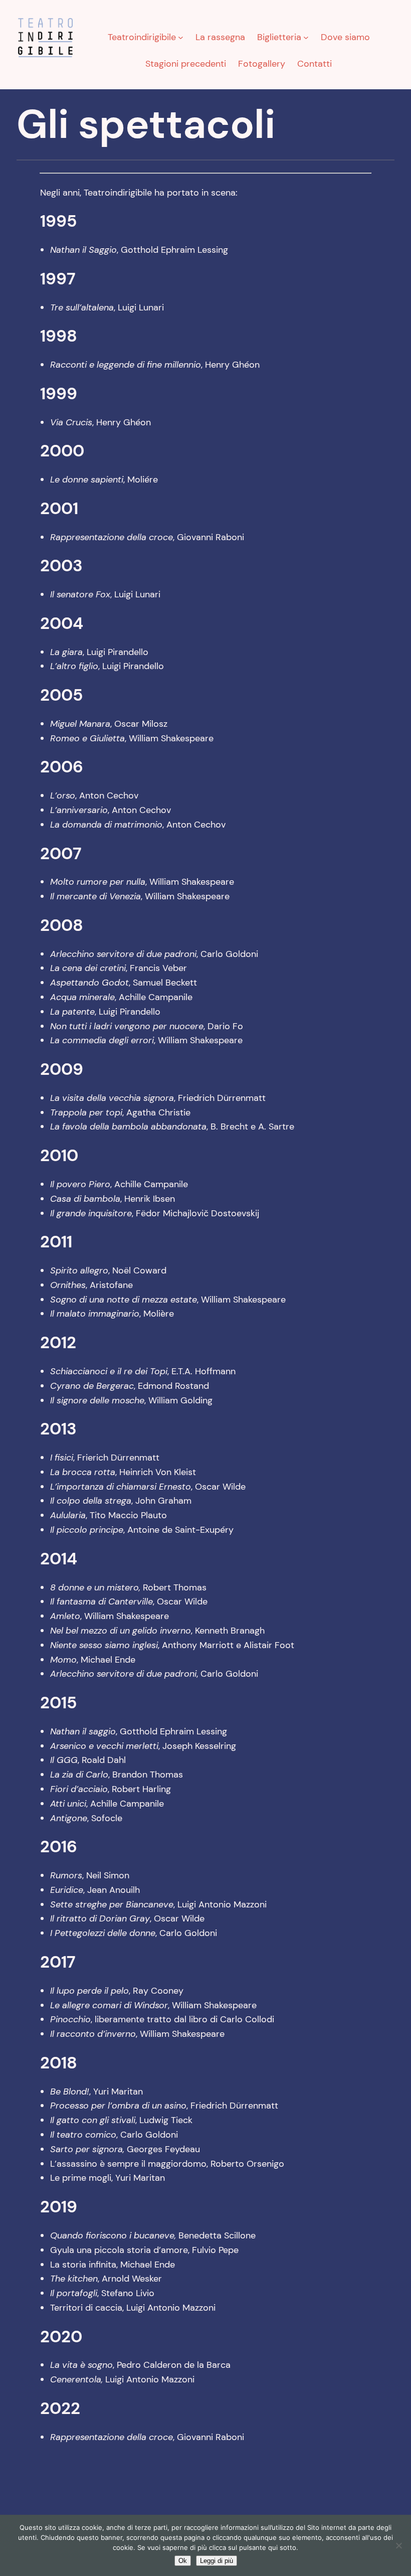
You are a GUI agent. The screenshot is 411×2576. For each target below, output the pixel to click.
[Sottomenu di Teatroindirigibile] (181, 37)
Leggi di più (217, 2561)
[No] (398, 2545)
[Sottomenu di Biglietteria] (306, 37)
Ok (183, 2561)
